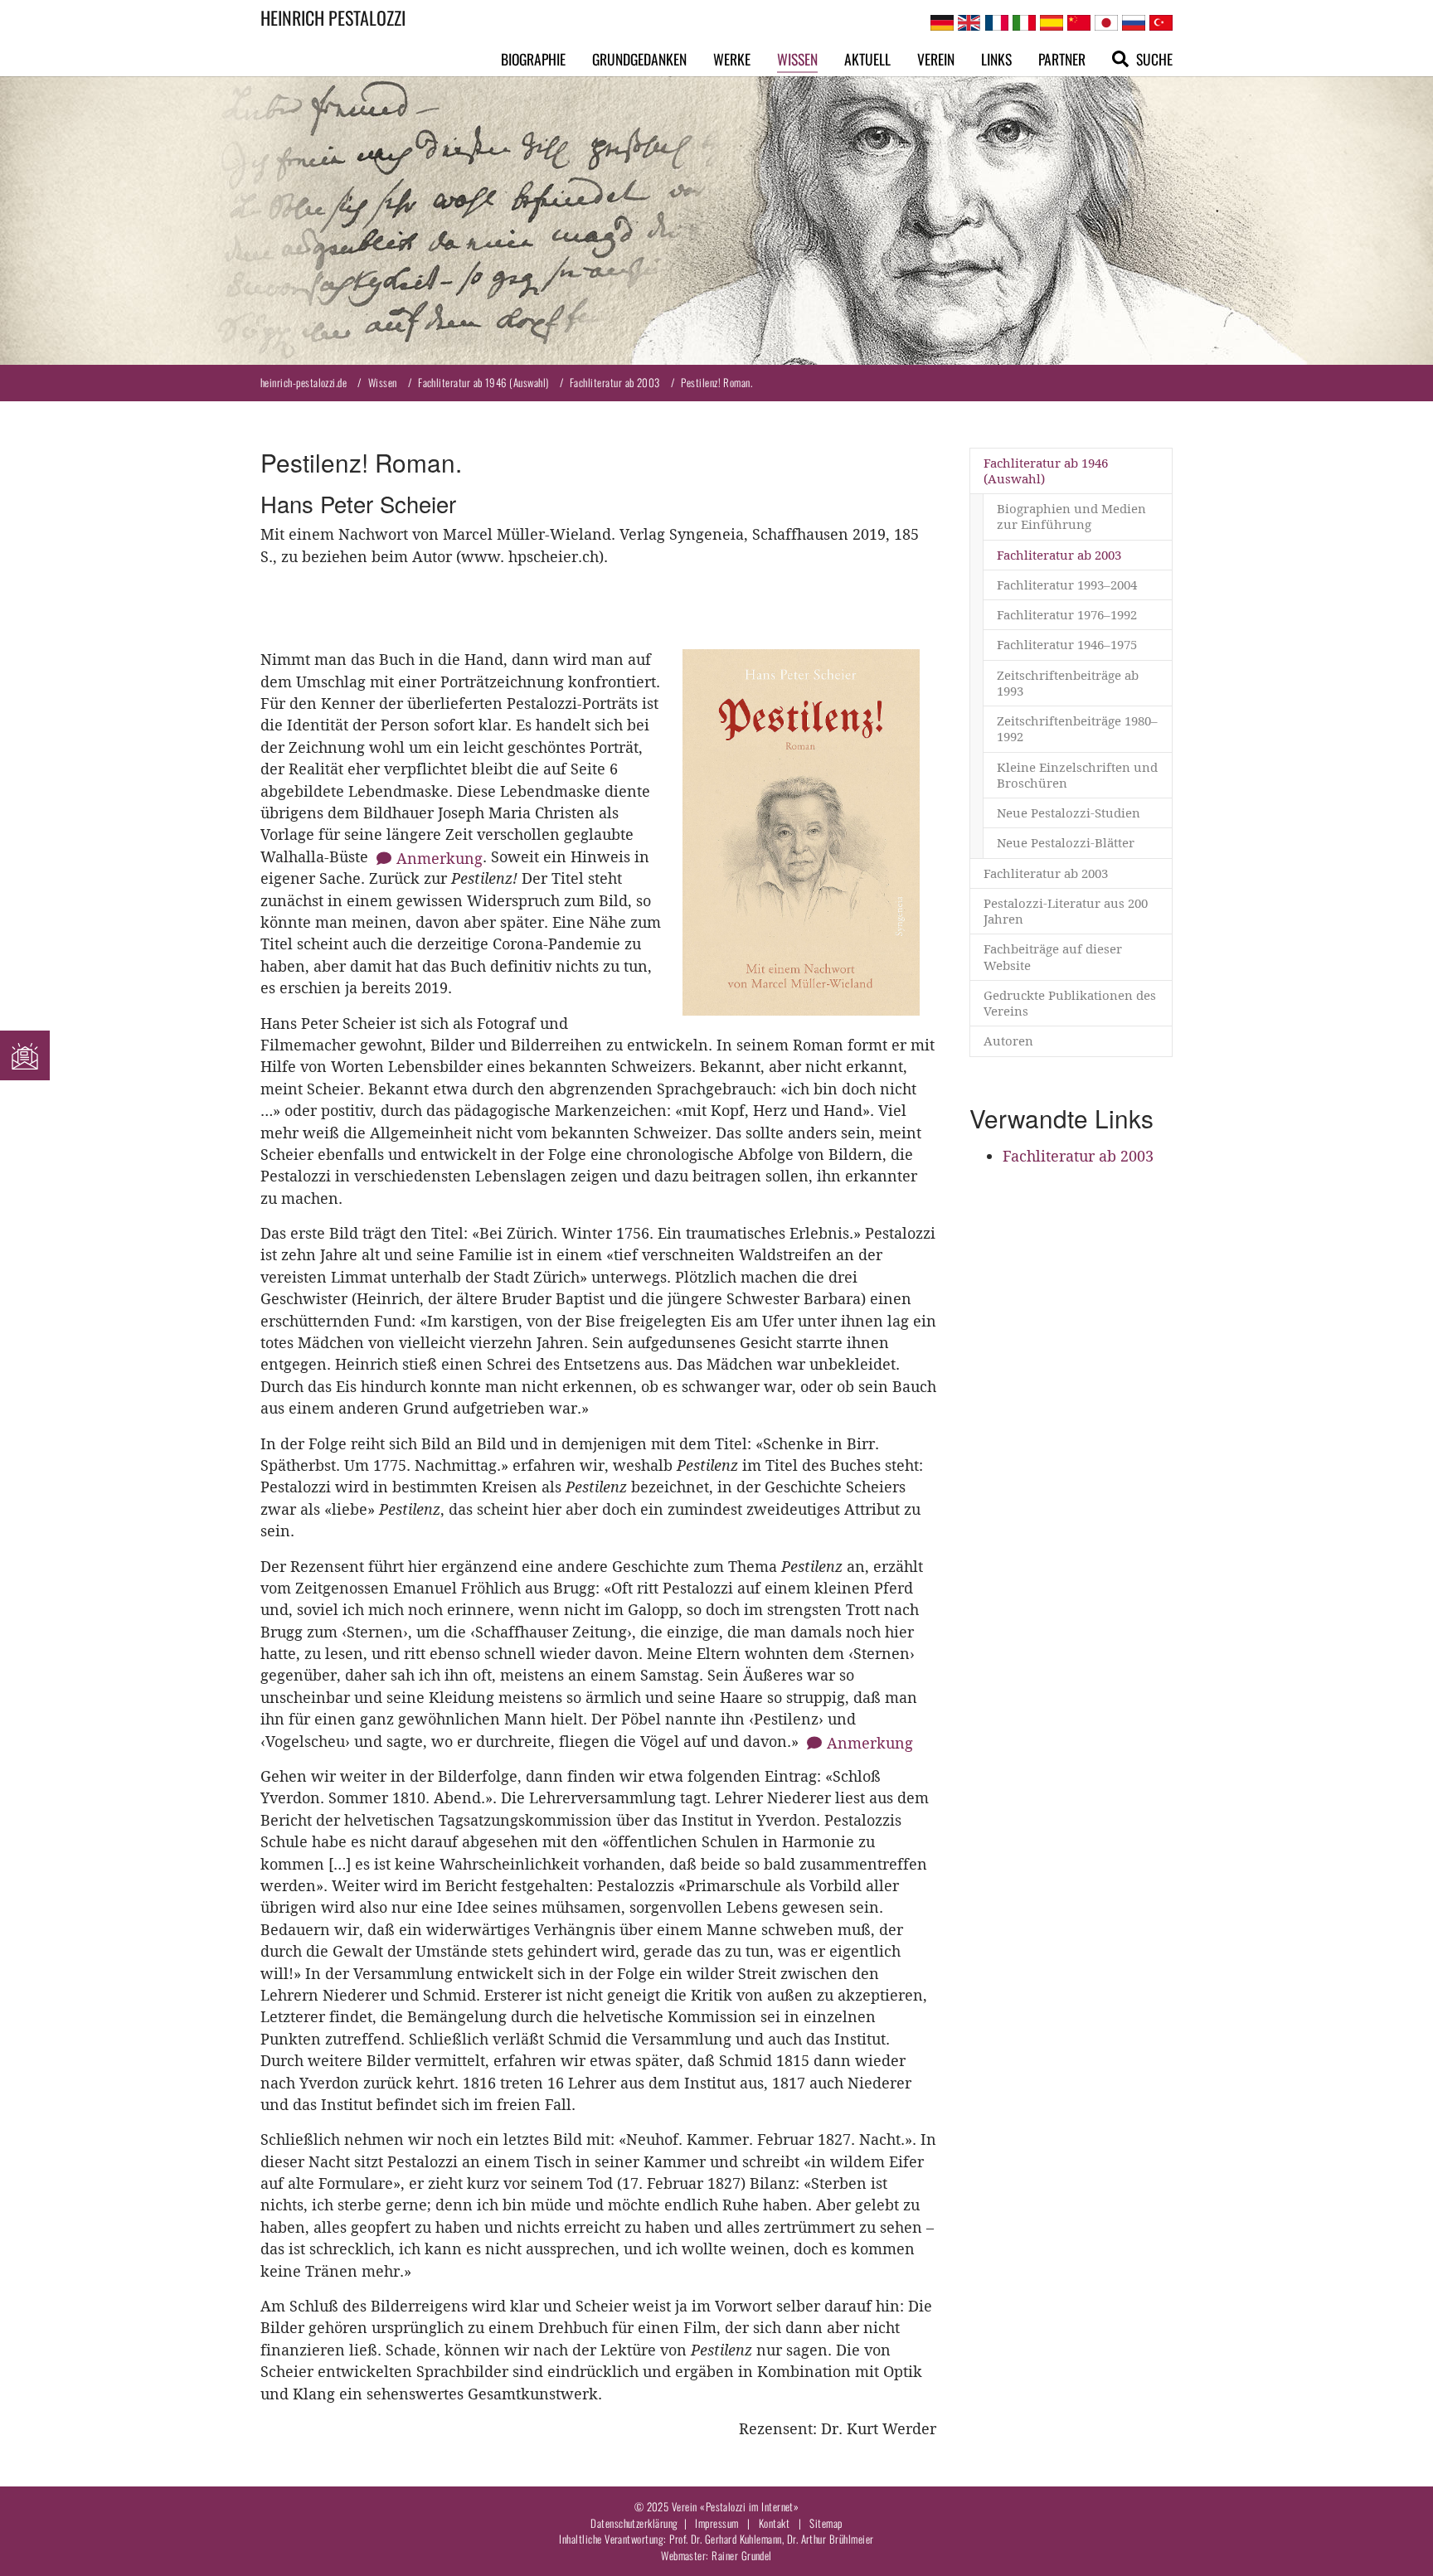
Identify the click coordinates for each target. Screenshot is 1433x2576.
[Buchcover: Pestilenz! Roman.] (801, 832)
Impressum (716, 2523)
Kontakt (774, 2523)
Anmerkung (440, 858)
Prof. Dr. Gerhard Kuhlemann (726, 2539)
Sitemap (826, 2523)
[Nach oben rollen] (1394, 2537)
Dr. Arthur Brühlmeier (831, 2539)
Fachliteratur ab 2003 (1078, 1156)
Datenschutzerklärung (634, 2523)
